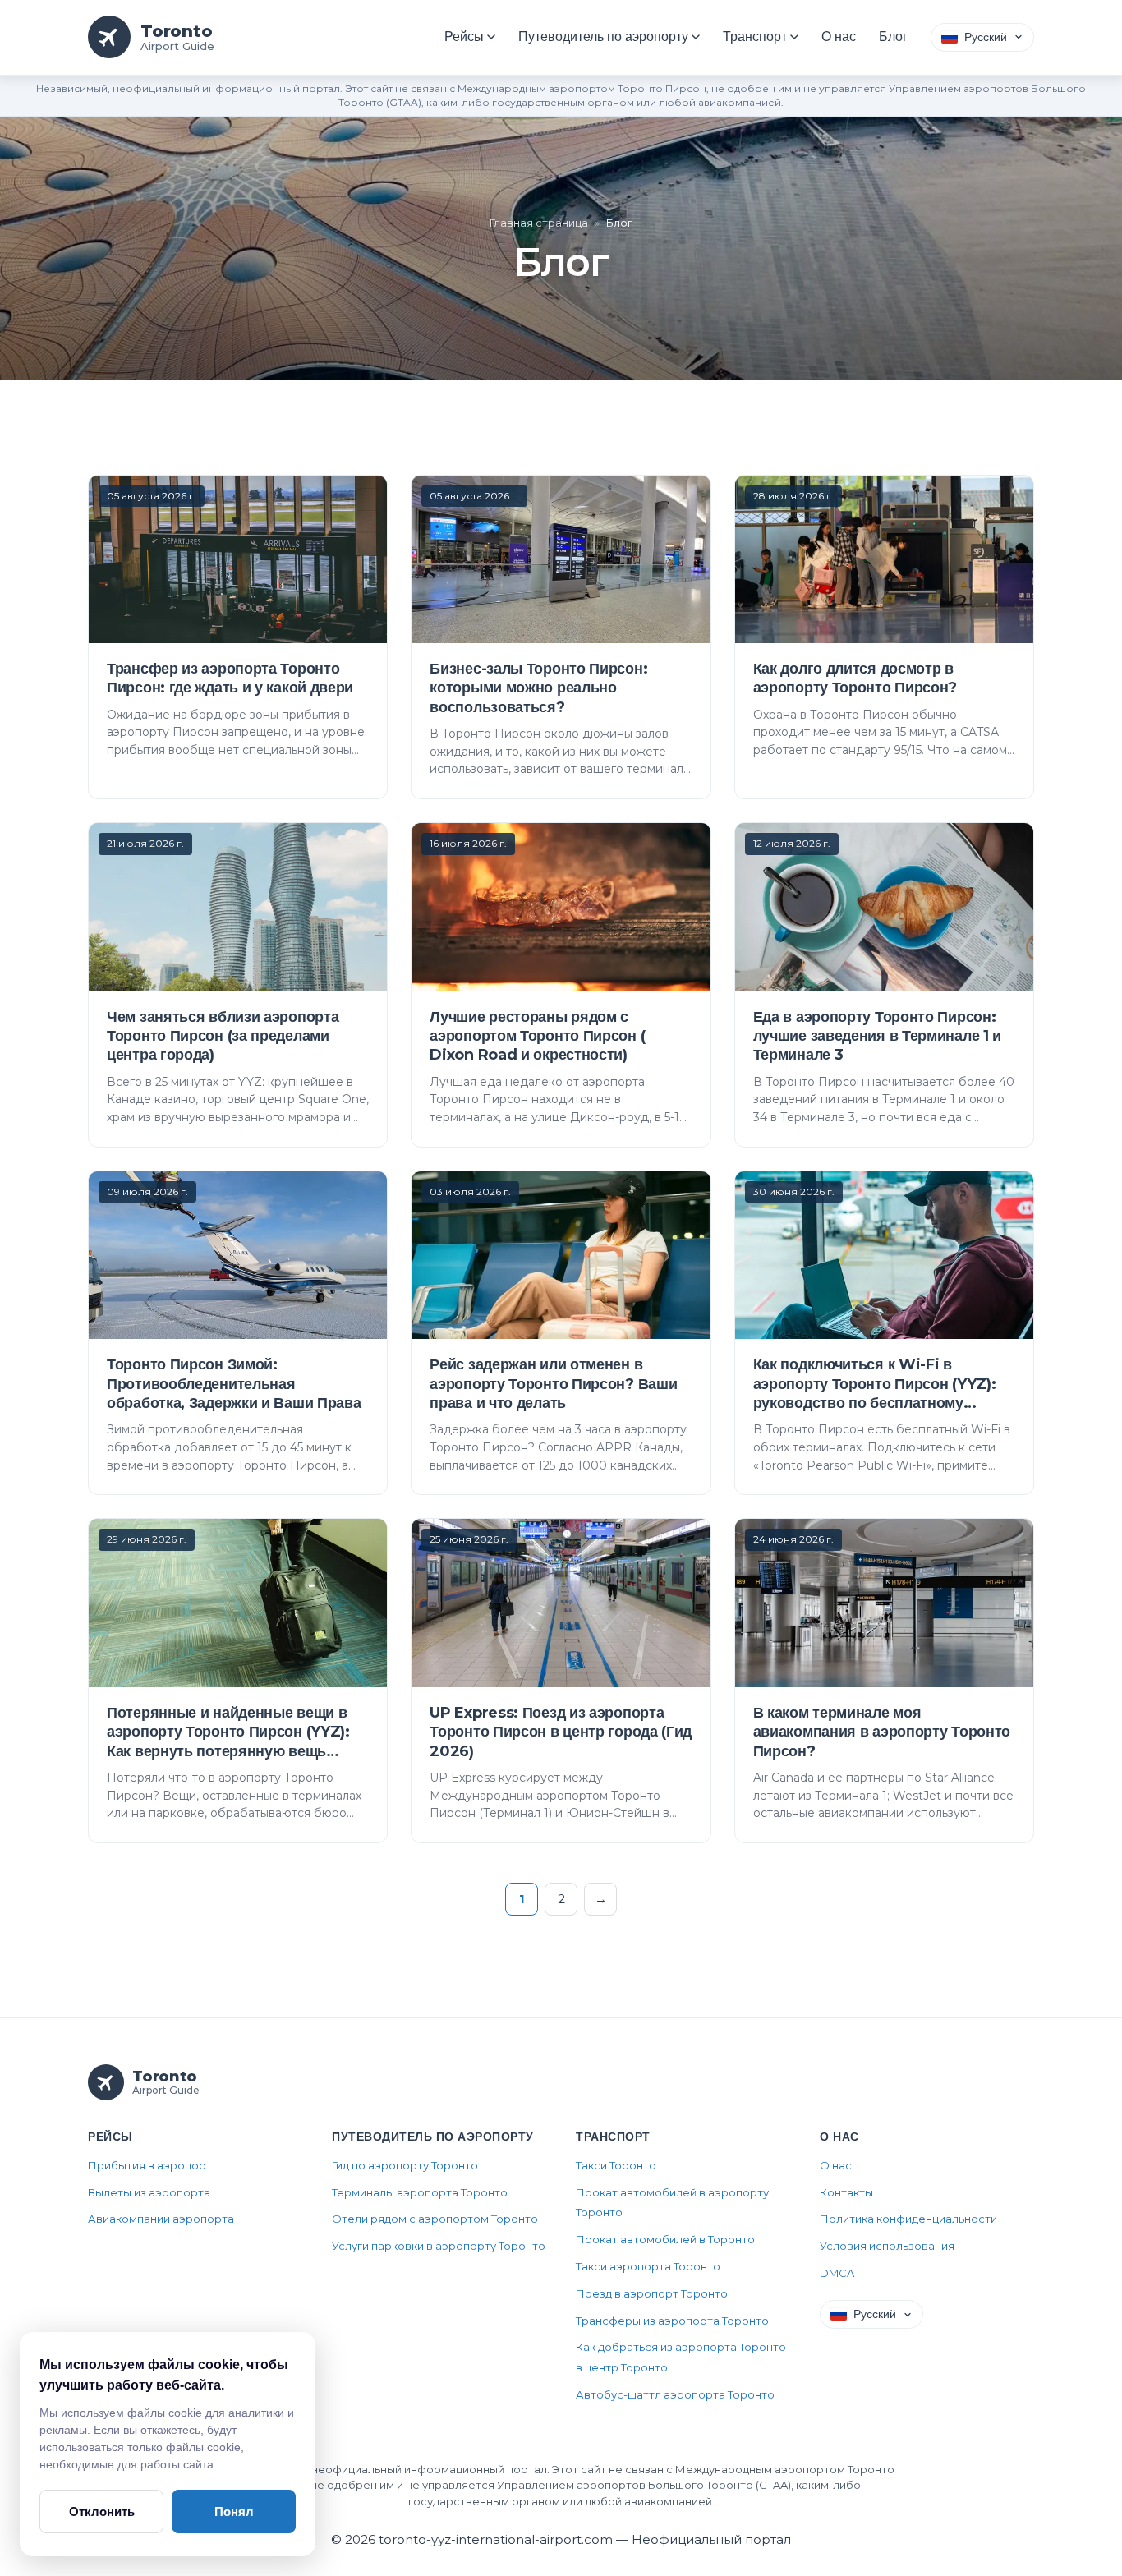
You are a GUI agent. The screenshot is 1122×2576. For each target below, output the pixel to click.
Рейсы (464, 37)
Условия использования (887, 2246)
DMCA (837, 2273)
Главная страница (539, 223)
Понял (234, 2512)
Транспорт (755, 37)
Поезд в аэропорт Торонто (652, 2293)
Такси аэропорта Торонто (648, 2266)
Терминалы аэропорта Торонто (420, 2192)
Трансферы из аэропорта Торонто (672, 2321)
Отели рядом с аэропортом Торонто (435, 2219)
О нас (839, 37)
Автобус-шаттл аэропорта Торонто (675, 2394)
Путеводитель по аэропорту (603, 37)
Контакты (846, 2192)
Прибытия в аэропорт (150, 2165)
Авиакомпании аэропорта (161, 2219)
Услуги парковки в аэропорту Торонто (439, 2246)
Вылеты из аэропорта (149, 2192)
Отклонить (102, 2512)
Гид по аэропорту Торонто (405, 2165)
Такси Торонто (616, 2165)
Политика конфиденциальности (908, 2219)
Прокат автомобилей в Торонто (665, 2239)
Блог (893, 37)
